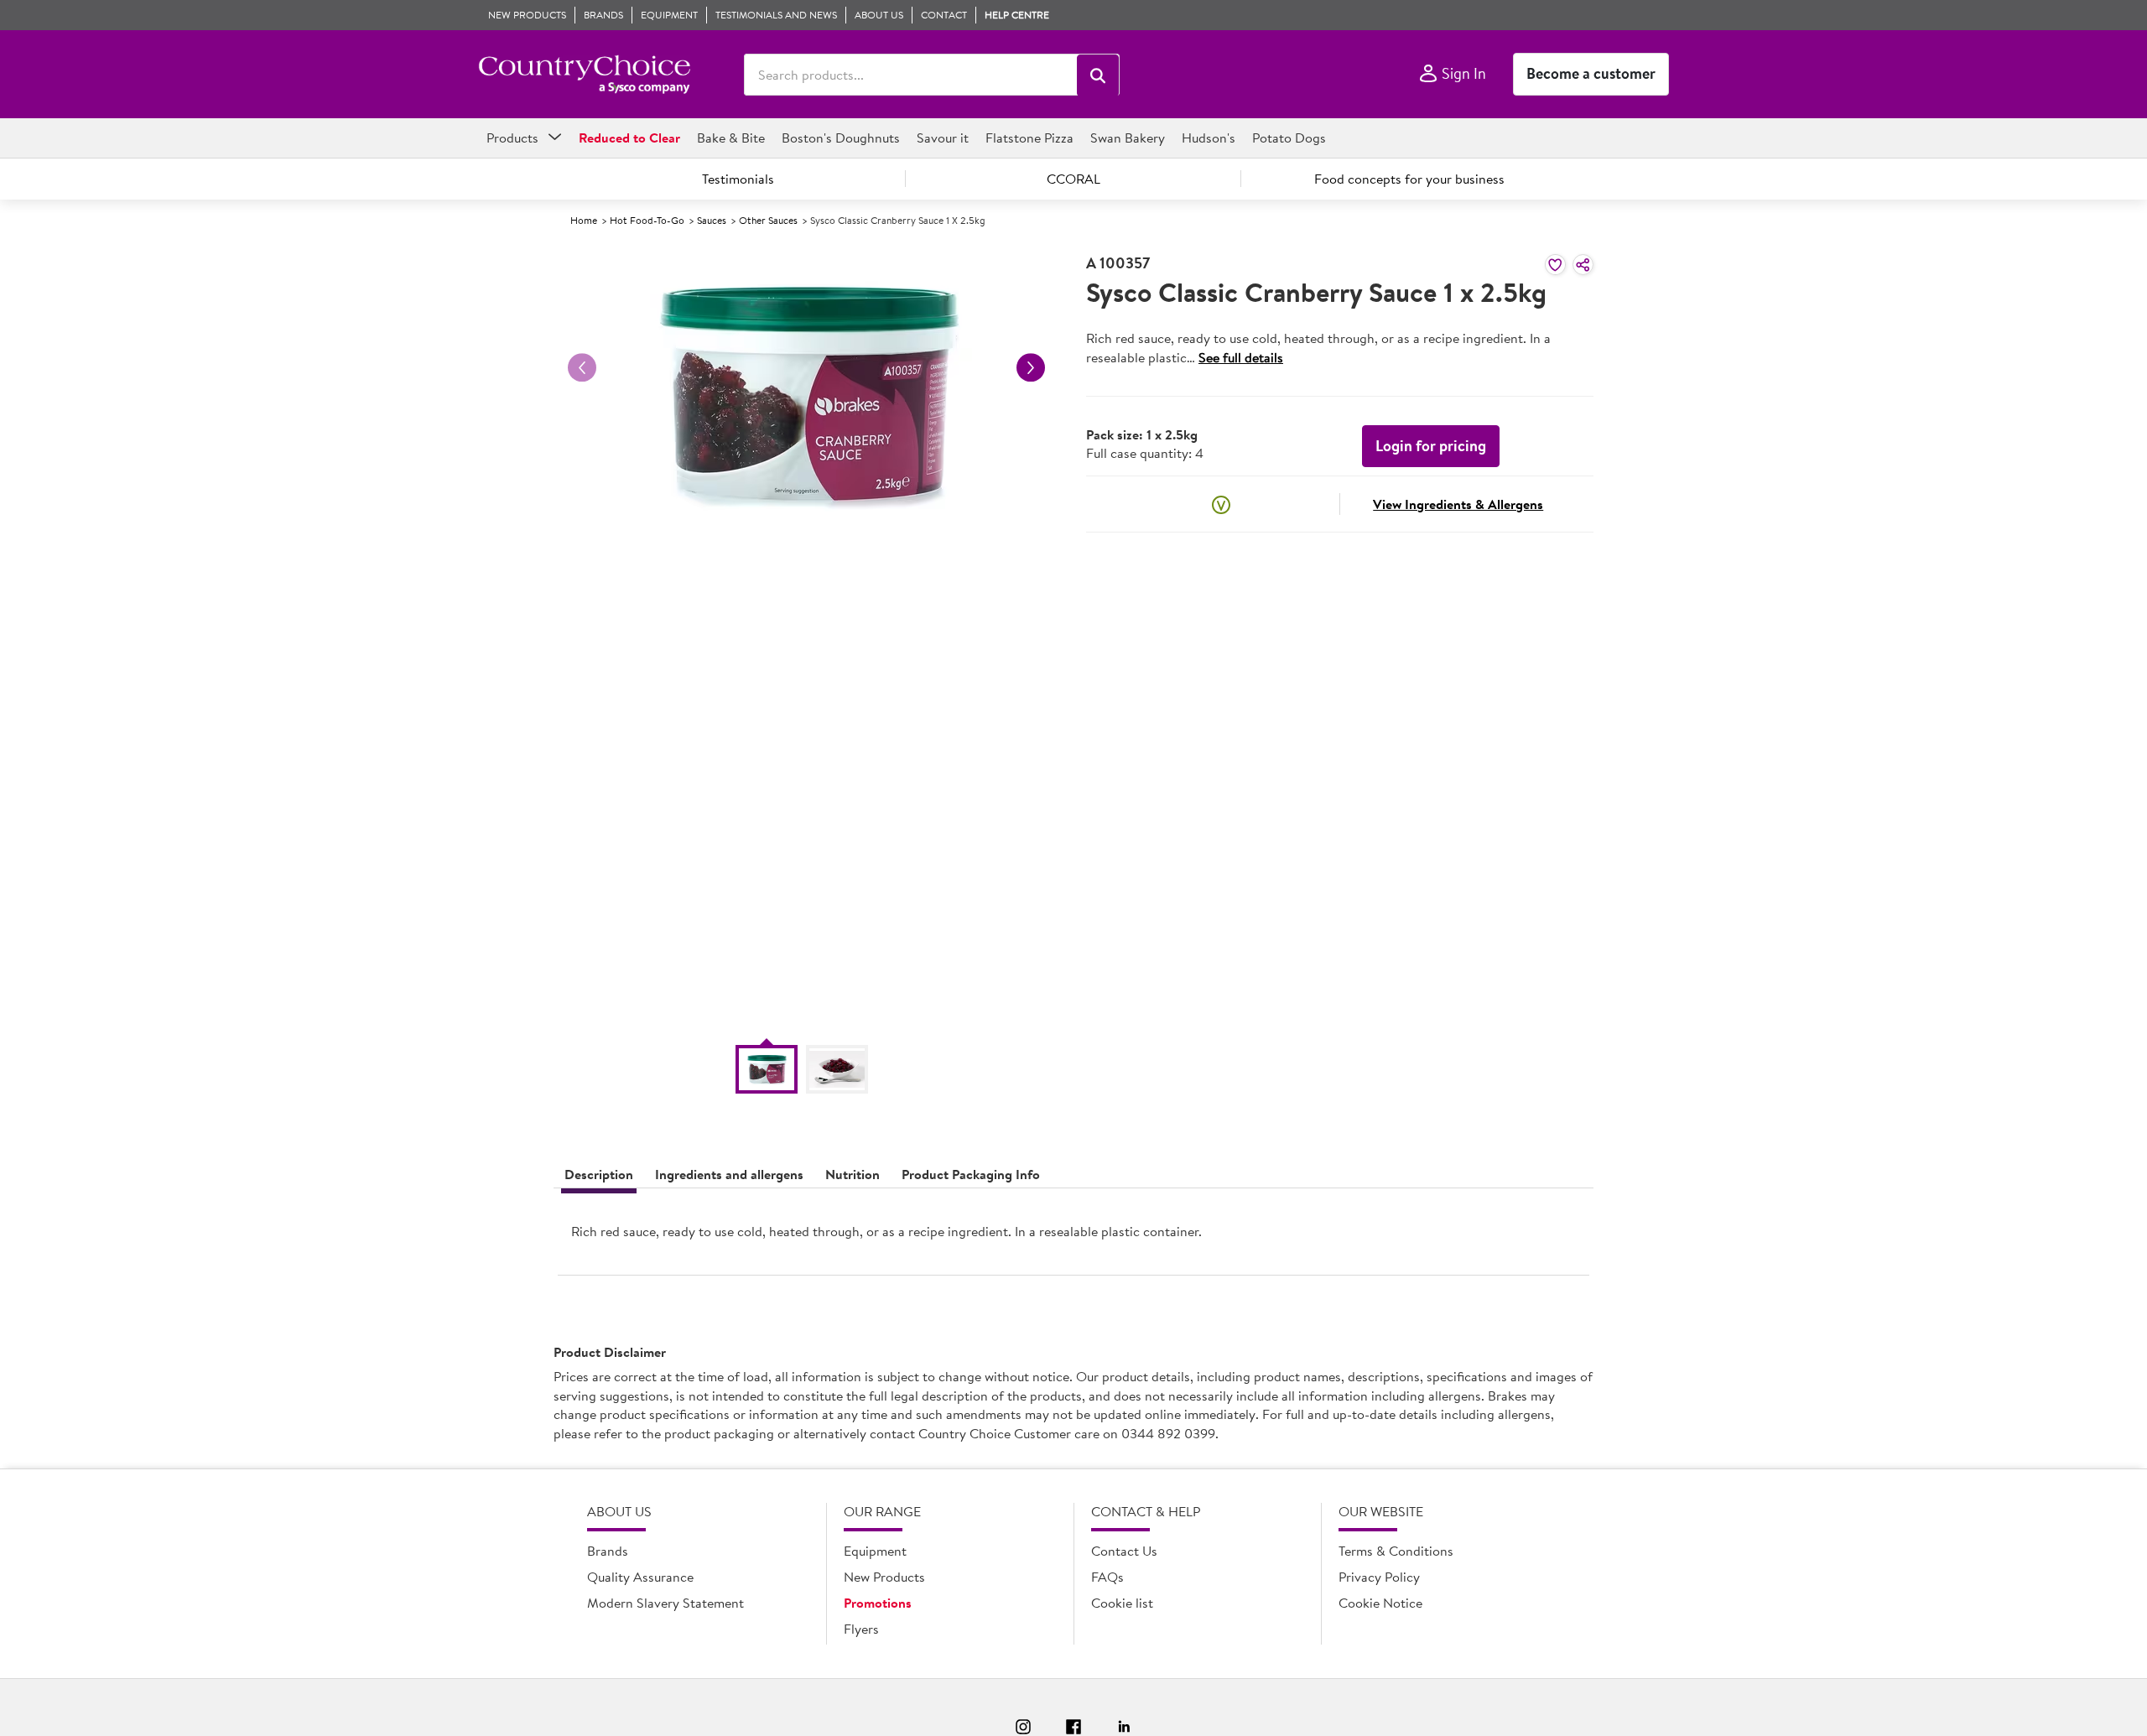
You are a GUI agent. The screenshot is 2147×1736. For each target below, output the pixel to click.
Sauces (712, 220)
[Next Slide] (1031, 367)
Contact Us (1124, 1551)
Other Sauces (768, 220)
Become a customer (1591, 73)
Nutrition (853, 1174)
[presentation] (1073, 1238)
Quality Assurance (640, 1577)
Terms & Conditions (1396, 1551)
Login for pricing (1431, 446)
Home (584, 220)
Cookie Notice (1380, 1603)
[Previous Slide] (582, 367)
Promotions (878, 1603)
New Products (884, 1577)
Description (599, 1174)
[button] (1098, 75)
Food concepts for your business (1409, 179)
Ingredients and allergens (729, 1174)
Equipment (875, 1551)
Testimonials (738, 179)
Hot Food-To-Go (647, 220)
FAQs (1107, 1577)
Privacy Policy (1379, 1577)
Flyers (861, 1629)
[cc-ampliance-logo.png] (584, 75)
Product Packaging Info (971, 1174)
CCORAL (1073, 179)
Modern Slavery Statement (665, 1603)
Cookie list (1122, 1603)
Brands (608, 1551)
